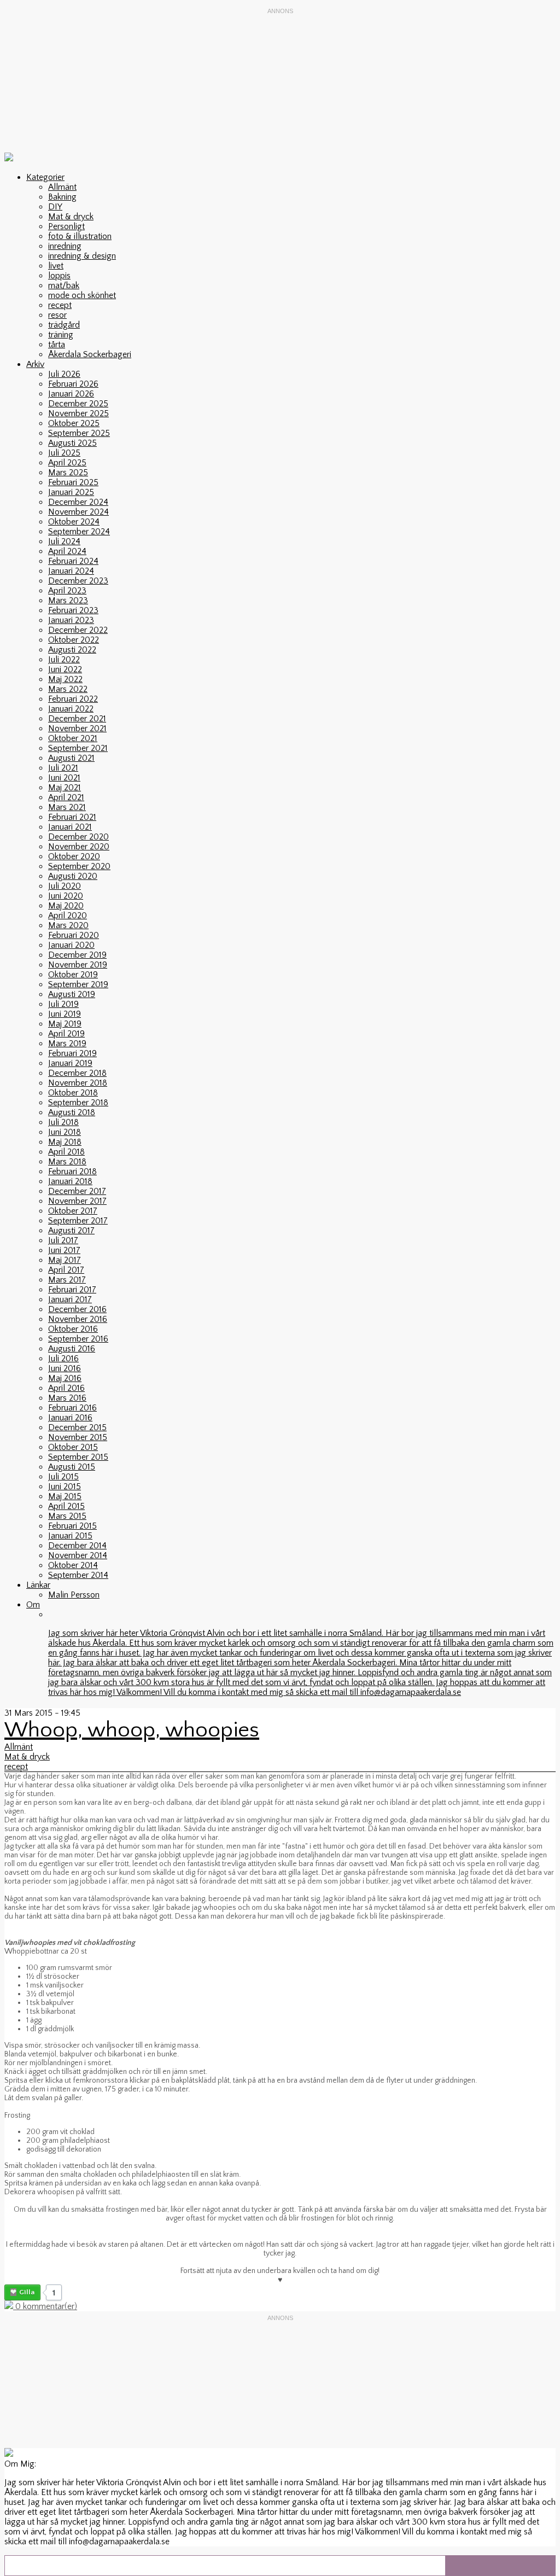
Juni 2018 (65, 1132)
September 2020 (79, 866)
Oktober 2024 (74, 522)
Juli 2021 (63, 768)
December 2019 (77, 955)
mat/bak (64, 285)
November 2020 (79, 847)
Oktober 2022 (74, 640)
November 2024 (78, 512)
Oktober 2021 (73, 738)
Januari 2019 (70, 1063)
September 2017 (78, 1221)
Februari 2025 (73, 482)
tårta (57, 345)
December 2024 (78, 502)
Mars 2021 (67, 807)
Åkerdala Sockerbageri (90, 354)
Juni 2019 (65, 1014)
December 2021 (77, 719)
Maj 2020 (66, 906)
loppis (59, 276)
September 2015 (78, 1457)
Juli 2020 (65, 886)
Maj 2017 (65, 1260)
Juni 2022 (65, 669)
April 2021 (66, 797)
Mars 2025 (68, 473)
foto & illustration (80, 236)
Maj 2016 (65, 1378)
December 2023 (78, 581)
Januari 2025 (71, 492)
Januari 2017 (70, 1299)
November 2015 (78, 1437)
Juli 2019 (63, 1004)
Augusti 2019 (72, 994)
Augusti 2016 (72, 1349)
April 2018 (66, 1152)
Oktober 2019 (73, 975)
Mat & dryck (71, 217)
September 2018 (78, 1103)
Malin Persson (74, 1595)
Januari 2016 (70, 1418)
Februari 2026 (73, 384)
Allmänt (62, 187)
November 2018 (78, 1083)
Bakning (62, 197)
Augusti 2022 (72, 650)
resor (57, 315)
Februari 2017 (72, 1290)
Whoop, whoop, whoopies (132, 1730)
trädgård (64, 325)
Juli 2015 (63, 1477)
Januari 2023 (71, 620)
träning (61, 335)
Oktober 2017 (73, 1211)
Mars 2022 (68, 689)
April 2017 (66, 1270)
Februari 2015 (72, 1526)
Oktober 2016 (73, 1329)
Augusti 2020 (73, 876)
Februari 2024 (73, 561)
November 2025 (78, 413)
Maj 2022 (65, 679)
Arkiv (35, 364)
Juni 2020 (66, 896)
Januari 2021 (70, 827)
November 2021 (77, 728)
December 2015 (77, 1427)
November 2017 (77, 1201)
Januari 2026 (71, 394)
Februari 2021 (72, 817)
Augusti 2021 (71, 758)
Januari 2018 (70, 1181)
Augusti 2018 (72, 1112)
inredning (65, 246)
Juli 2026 (64, 374)
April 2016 (66, 1388)
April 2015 (66, 1506)
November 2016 (78, 1319)
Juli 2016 (63, 1359)
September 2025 (79, 433)
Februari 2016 (72, 1408)
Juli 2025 (64, 453)
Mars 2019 (67, 1044)
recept (60, 305)
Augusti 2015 (72, 1467)
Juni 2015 (65, 1487)
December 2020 (78, 837)
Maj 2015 (65, 1496)
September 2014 (78, 1575)
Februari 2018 (72, 1172)
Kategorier (45, 177)
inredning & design (82, 256)
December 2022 (78, 630)
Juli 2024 (64, 541)
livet (56, 266)
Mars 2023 (68, 601)
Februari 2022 (73, 699)
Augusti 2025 (72, 443)
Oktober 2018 (73, 1093)
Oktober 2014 (73, 1565)
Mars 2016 (67, 1398)
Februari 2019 (72, 1053)
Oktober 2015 (73, 1447)
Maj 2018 (65, 1142)
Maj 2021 (65, 788)
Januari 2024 (71, 571)
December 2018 (77, 1073)
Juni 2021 (64, 778)
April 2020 (68, 916)
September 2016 (78, 1339)
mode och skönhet (82, 295)
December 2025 (78, 404)
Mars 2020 (68, 925)
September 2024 (79, 532)
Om (33, 1605)
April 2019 (66, 1034)
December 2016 (77, 1309)
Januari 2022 (71, 709)
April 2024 (67, 551)
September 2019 (78, 984)
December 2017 (77, 1191)
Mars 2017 (67, 1280)
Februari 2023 (73, 610)
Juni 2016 (65, 1368)
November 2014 (78, 1555)
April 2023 (67, 591)
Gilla (27, 2292)
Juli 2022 (64, 660)
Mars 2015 (67, 1516)
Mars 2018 (67, 1162)
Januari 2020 (71, 945)
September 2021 (78, 748)
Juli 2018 (63, 1122)
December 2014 (77, 1546)
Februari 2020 (74, 935)
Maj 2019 (65, 1024)
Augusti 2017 (71, 1231)
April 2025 (67, 463)
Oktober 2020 (74, 856)
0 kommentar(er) (45, 2306)
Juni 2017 (64, 1250)
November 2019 (78, 965)
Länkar (38, 1585)
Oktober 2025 (74, 423)
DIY (55, 207)
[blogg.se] (9, 159)
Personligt (66, 226)
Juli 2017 (63, 1240)
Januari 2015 (70, 1536)
